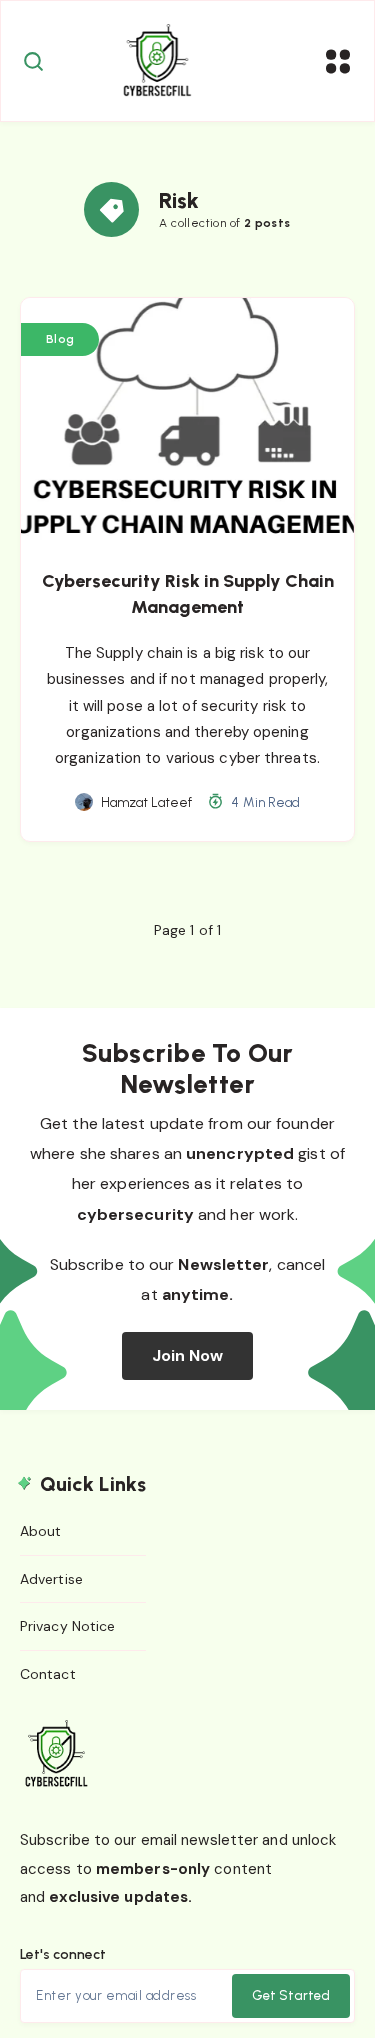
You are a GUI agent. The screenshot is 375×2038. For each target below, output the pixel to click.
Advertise (51, 1579)
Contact (48, 1674)
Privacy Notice (67, 1626)
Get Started (291, 1995)
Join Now (188, 1355)
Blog (60, 339)
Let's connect (63, 1954)
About (41, 1531)
